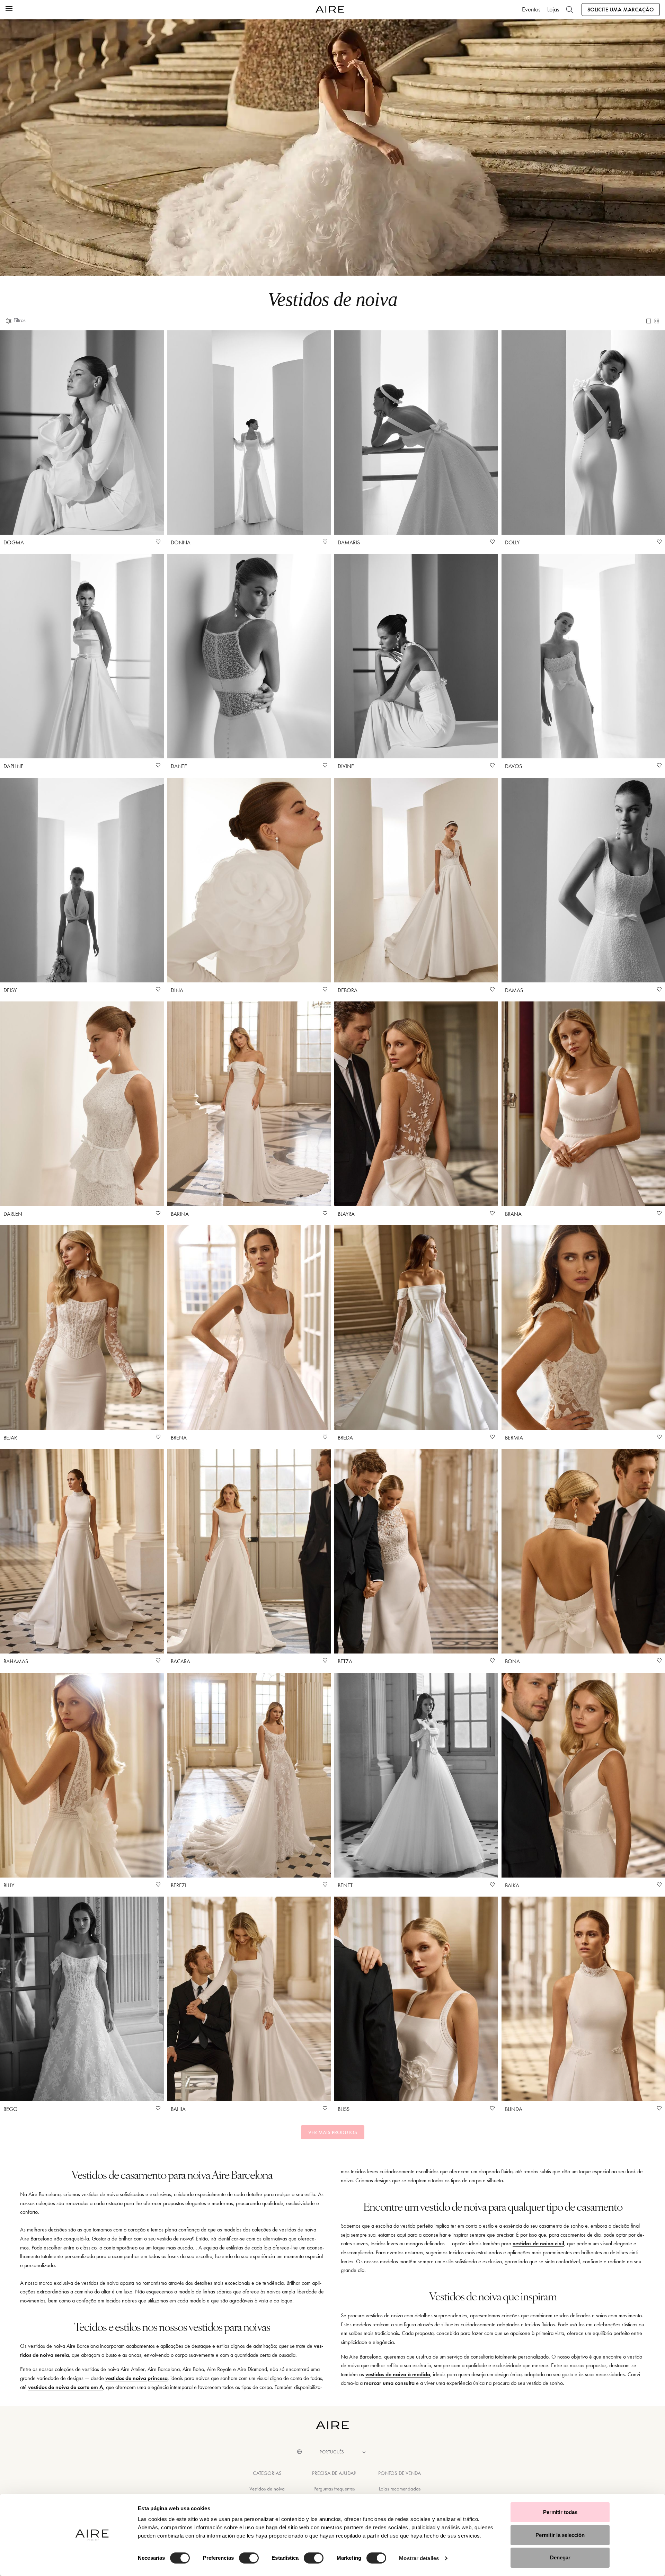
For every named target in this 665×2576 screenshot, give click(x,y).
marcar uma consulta (389, 2383)
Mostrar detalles (419, 2558)
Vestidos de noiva (267, 2489)
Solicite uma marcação (621, 10)
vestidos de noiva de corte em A (66, 2387)
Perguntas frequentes (334, 2489)
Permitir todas (560, 2512)
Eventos (531, 9)
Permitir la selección (560, 2535)
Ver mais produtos (333, 2132)
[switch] (249, 2558)
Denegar (560, 2557)
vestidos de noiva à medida (398, 2374)
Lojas (553, 9)
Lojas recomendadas (400, 2489)
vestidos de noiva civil (538, 2243)
